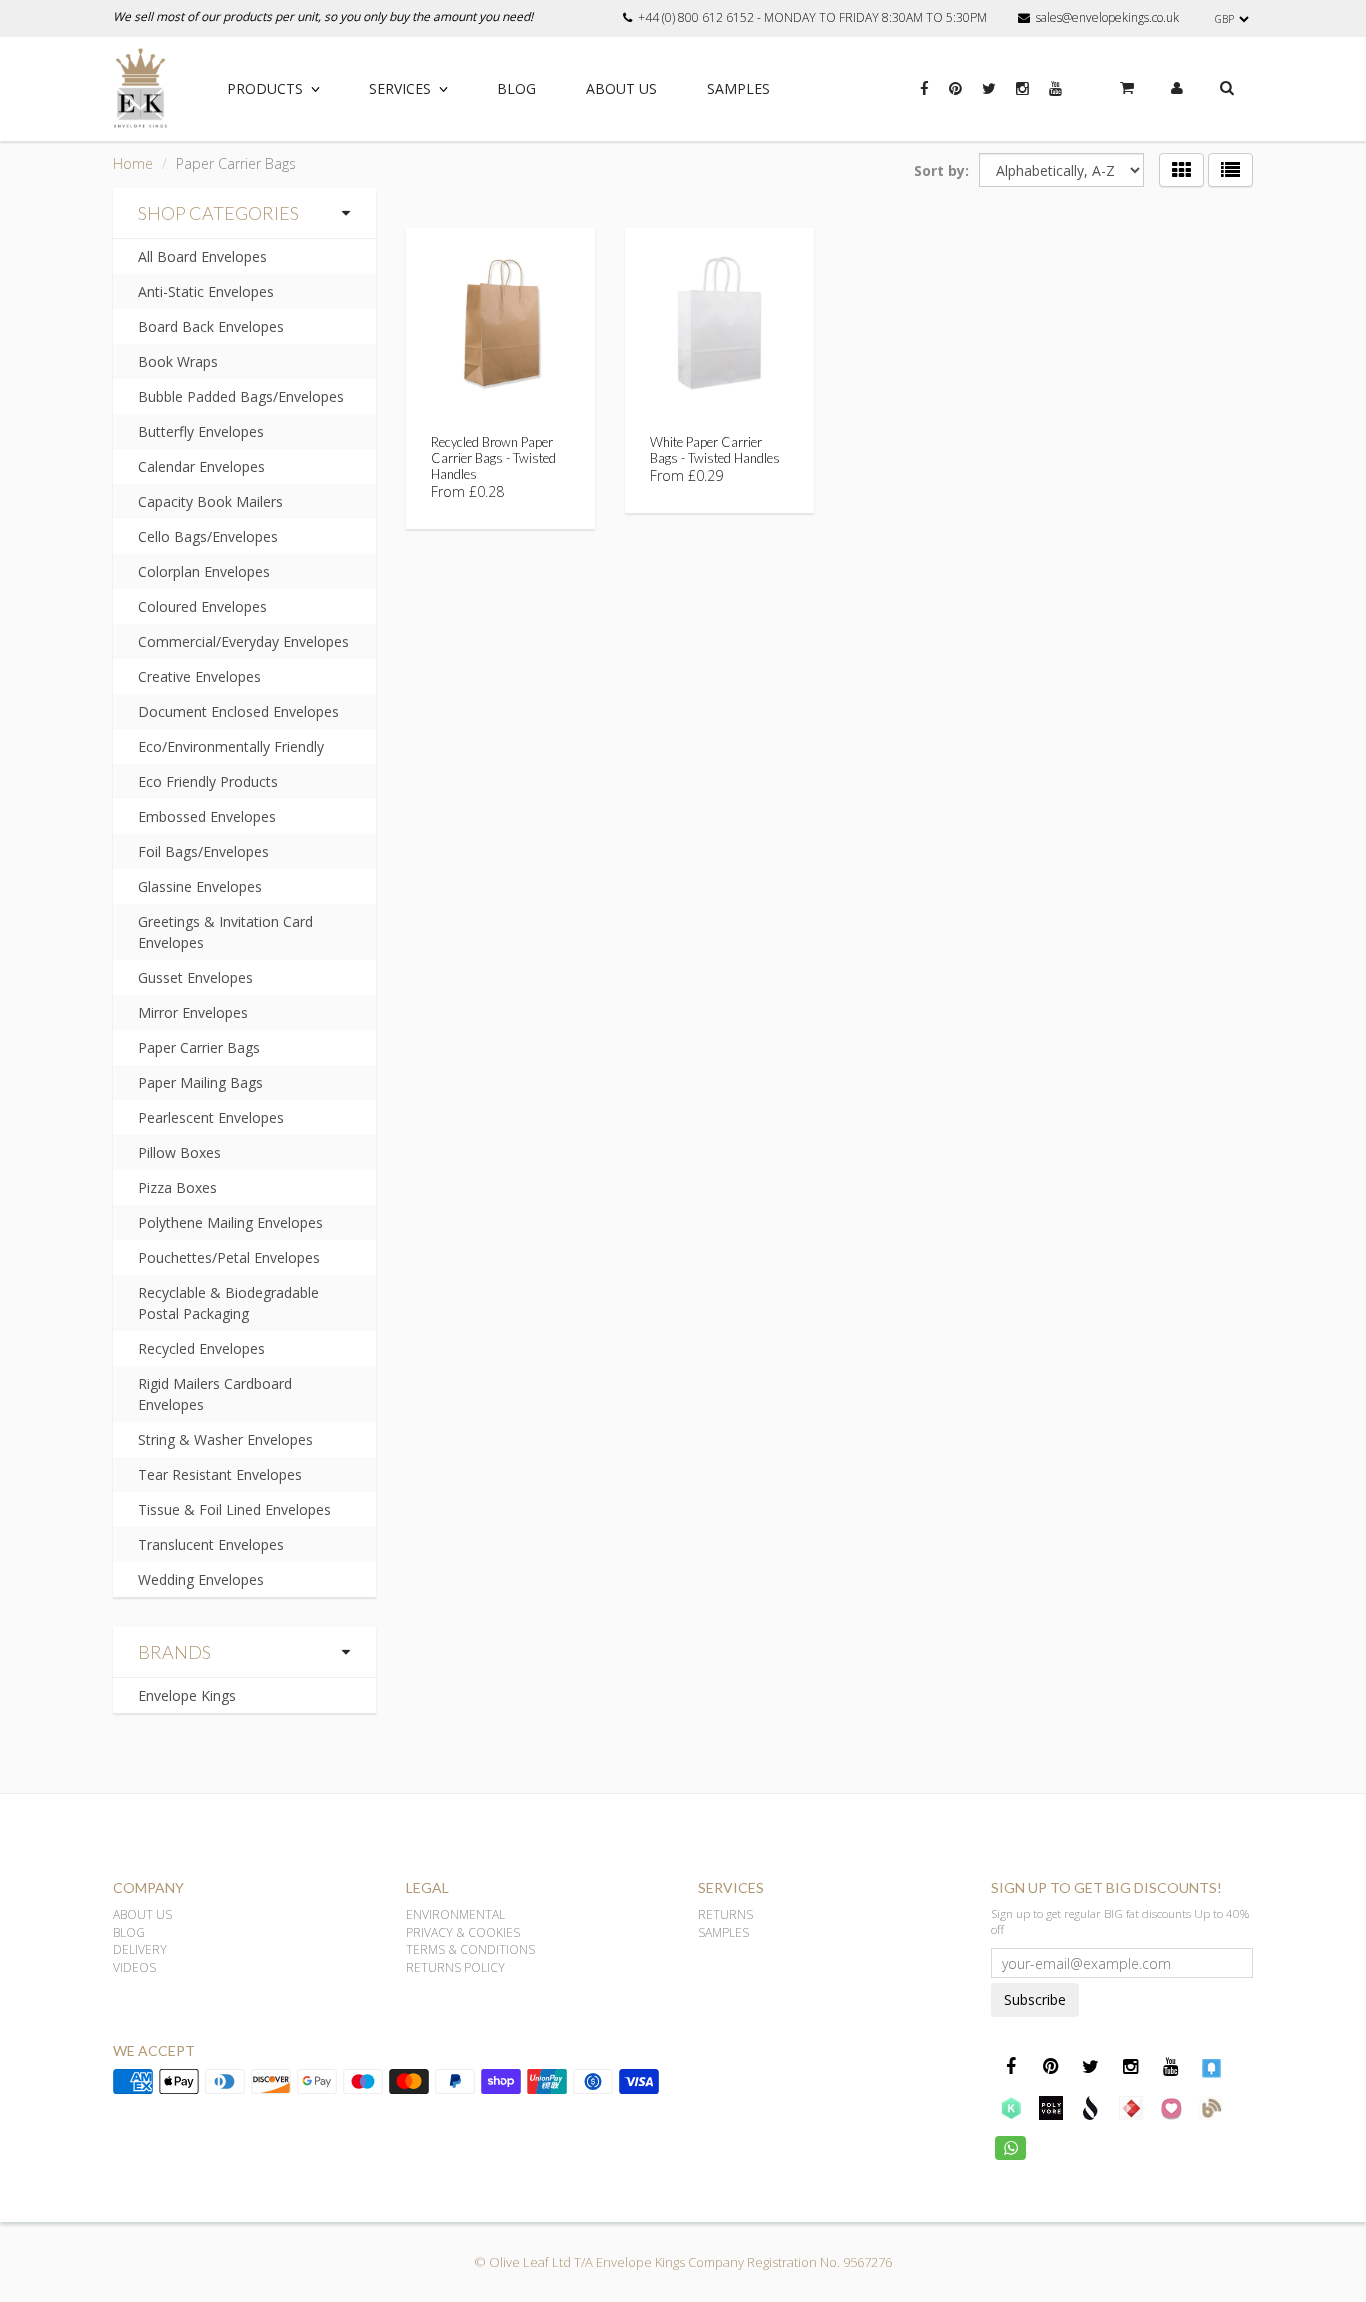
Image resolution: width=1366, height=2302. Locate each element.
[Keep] (1011, 2107)
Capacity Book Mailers (210, 501)
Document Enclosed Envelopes (238, 711)
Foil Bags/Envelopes (203, 851)
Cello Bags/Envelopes (208, 536)
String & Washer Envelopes (225, 1439)
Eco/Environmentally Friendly (231, 746)
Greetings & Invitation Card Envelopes (225, 932)
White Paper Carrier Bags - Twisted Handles (715, 450)
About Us (621, 88)
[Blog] (1211, 2107)
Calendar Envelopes (201, 466)
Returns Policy (455, 1967)
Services (400, 88)
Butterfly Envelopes (201, 431)
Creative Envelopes (199, 676)
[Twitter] (989, 99)
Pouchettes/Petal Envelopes (229, 1257)
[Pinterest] (955, 99)
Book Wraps (178, 361)
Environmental (455, 1914)
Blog (516, 88)
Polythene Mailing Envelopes (230, 1222)
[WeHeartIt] (1171, 2107)
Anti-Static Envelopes (206, 291)
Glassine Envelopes (200, 886)
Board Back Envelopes (211, 326)
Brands (174, 1652)
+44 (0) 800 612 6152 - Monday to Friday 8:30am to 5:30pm (812, 18)
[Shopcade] (1091, 2107)
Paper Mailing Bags (200, 1082)
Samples (738, 88)
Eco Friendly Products (208, 781)
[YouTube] (1055, 99)
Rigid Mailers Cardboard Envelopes (215, 1394)
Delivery (140, 1949)
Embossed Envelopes (207, 816)
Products (265, 88)
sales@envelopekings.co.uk (1107, 18)
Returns (725, 1914)
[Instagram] (1022, 99)
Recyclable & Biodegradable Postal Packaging (228, 1303)
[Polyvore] (1051, 2107)
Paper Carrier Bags (199, 1047)
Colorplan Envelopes (204, 571)
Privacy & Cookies (463, 1932)
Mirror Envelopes (193, 1012)
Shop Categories (218, 213)
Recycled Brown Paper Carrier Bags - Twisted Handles (493, 458)
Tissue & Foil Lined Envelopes (234, 1509)
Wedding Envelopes (201, 1579)
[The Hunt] (1131, 2107)
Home (133, 163)
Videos (134, 1967)
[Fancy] (1211, 2067)
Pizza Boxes (177, 1187)
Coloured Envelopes (202, 606)
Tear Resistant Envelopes (220, 1474)
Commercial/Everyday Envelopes (243, 641)
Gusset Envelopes (195, 977)
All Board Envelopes (202, 256)
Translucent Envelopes (211, 1544)
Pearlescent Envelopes (211, 1117)
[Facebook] (924, 99)
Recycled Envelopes (201, 1348)
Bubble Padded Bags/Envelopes (241, 396)
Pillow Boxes (179, 1152)
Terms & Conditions (470, 1949)
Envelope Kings (187, 1695)
